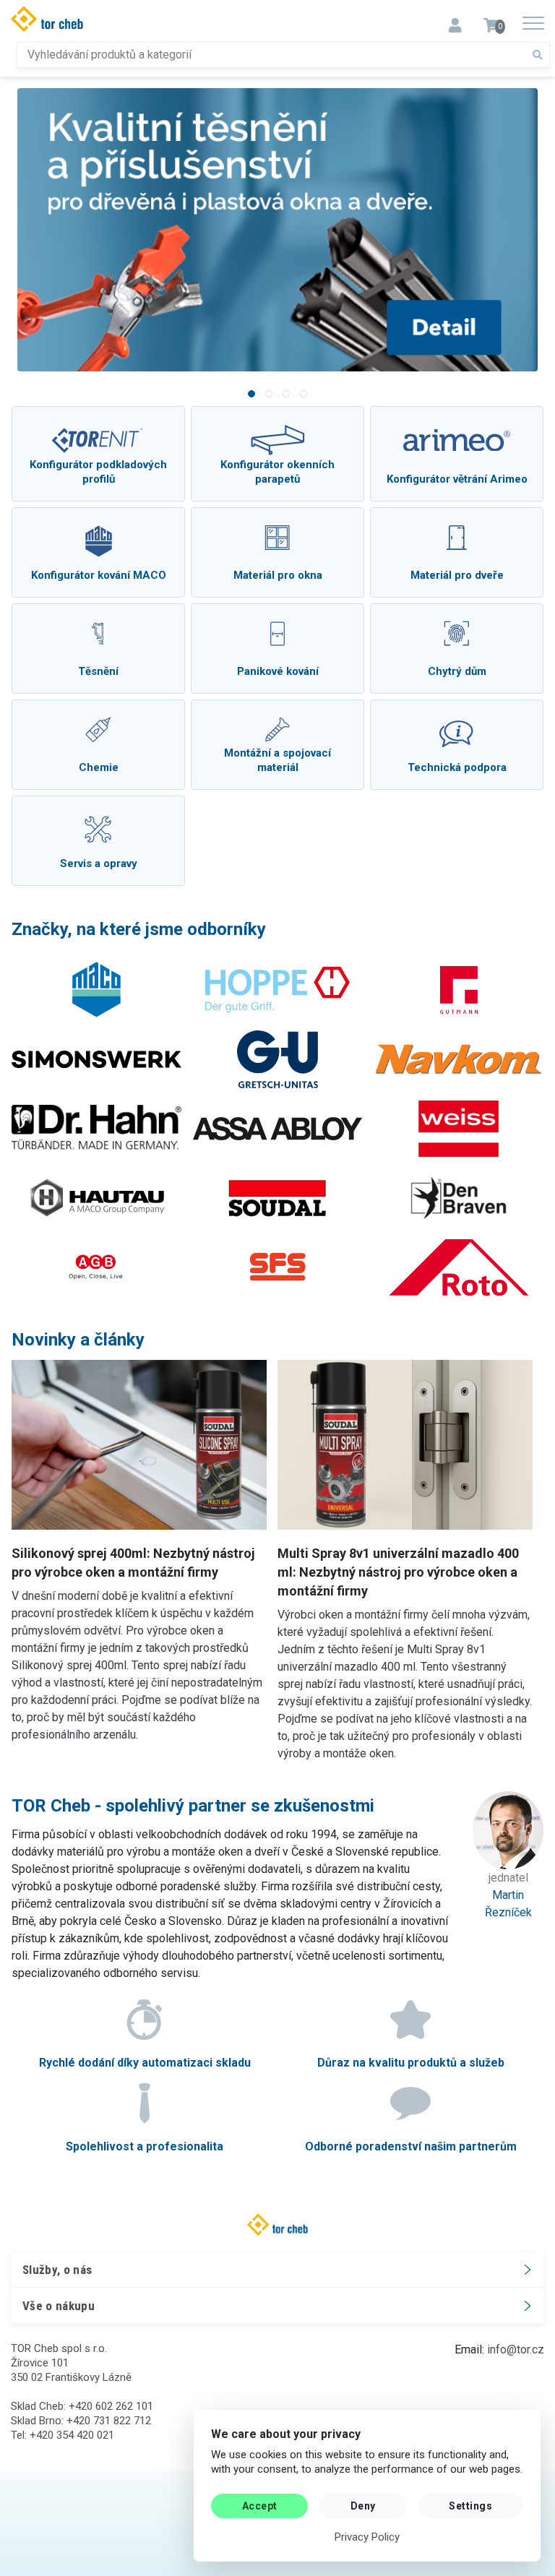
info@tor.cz (516, 2349)
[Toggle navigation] (455, 21)
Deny (363, 2506)
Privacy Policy (367, 2537)
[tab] (251, 394)
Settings (470, 2506)
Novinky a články (78, 1340)
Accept (260, 2506)
